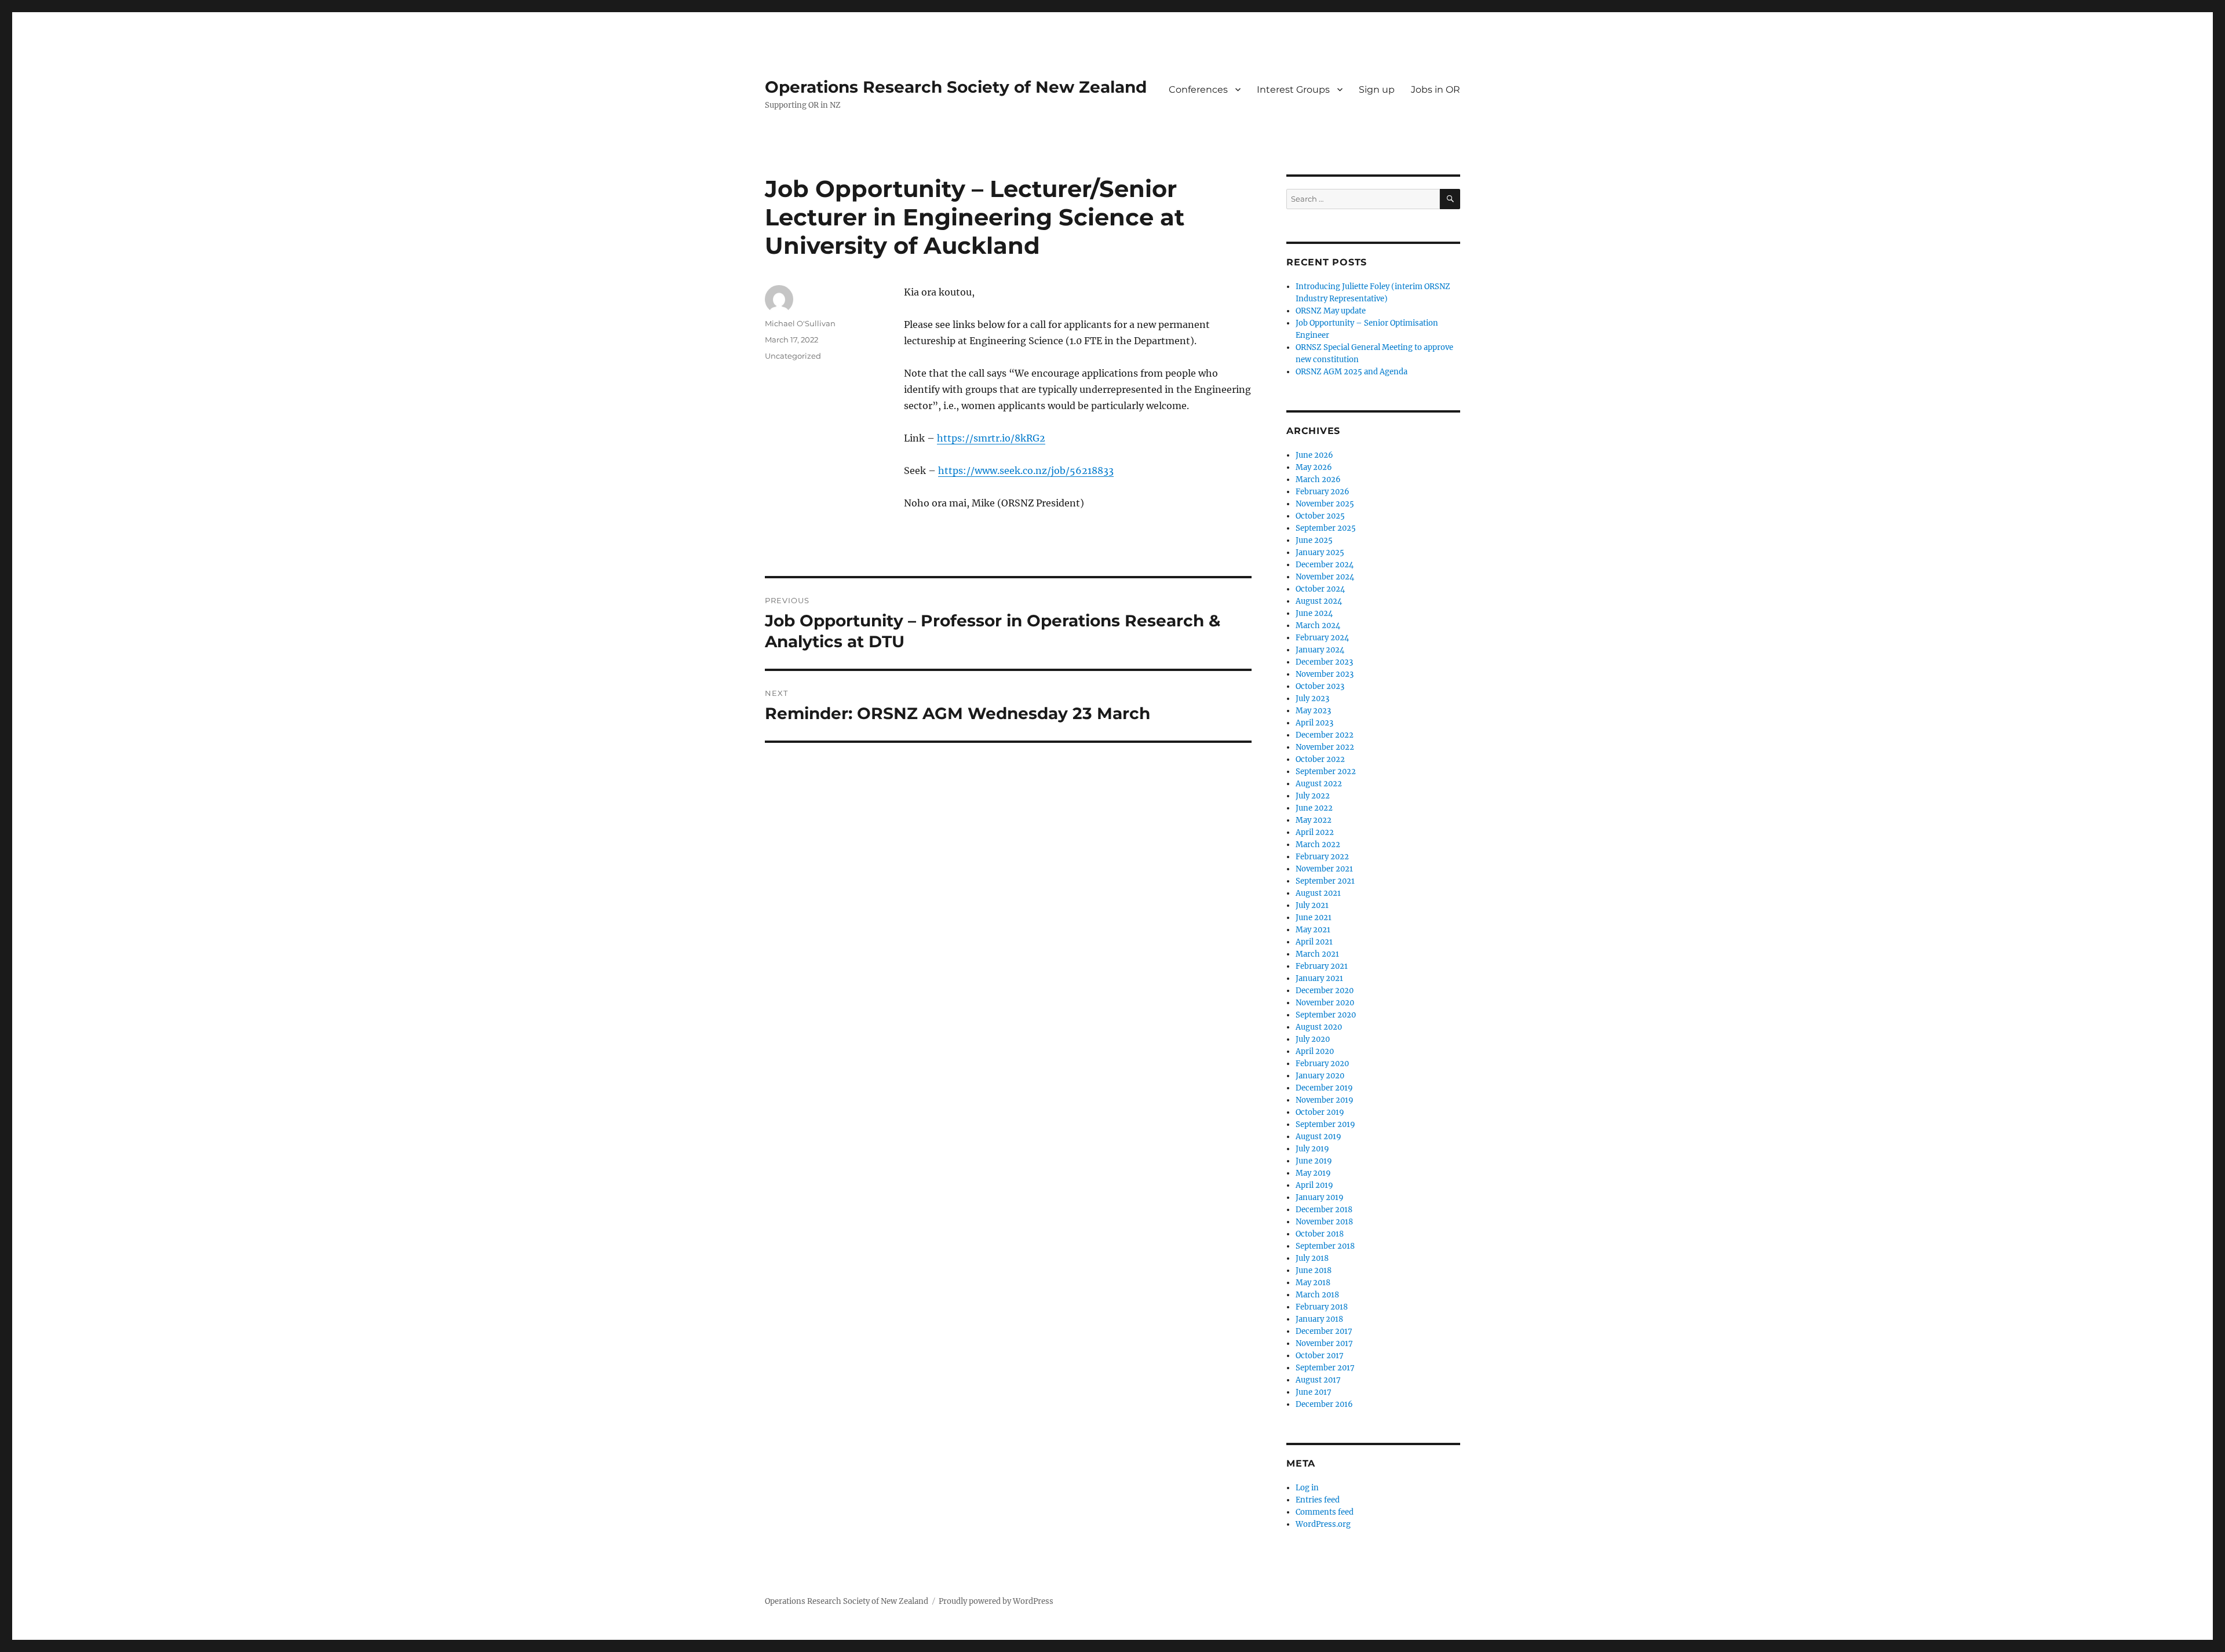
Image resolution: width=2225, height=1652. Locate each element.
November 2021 (1324, 869)
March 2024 (1318, 626)
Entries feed (1318, 1500)
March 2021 (1317, 954)
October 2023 (1320, 686)
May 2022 (1314, 820)
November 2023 (1325, 674)
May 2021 (1313, 930)
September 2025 (1326, 528)
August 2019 (1318, 1137)
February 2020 (1322, 1064)
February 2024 (1322, 638)
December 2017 (1324, 1331)
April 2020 (1315, 1051)
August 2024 (1319, 601)
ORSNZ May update (1331, 311)
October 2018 (1320, 1234)
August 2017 (1318, 1380)
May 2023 (1313, 711)
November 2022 (1325, 747)
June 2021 (1314, 918)
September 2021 (1325, 881)
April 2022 (1315, 832)
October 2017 (1320, 1356)
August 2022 (1319, 784)
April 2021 (1314, 942)
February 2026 (1323, 492)
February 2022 (1322, 857)
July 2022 (1313, 796)
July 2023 (1312, 699)
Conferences (1198, 90)
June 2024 (1314, 613)
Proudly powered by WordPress (996, 1601)
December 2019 (1324, 1088)
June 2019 (1314, 1161)
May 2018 (1313, 1283)
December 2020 (1325, 991)
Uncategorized (793, 356)
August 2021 (1318, 893)
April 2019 (1314, 1185)
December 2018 (1324, 1210)
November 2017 (1324, 1343)
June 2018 (1314, 1270)
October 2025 (1320, 516)
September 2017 (1325, 1368)
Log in (1307, 1488)
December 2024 (1325, 565)
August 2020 (1319, 1027)
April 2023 (1314, 723)
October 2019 (1320, 1112)
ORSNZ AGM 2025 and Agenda (1352, 372)
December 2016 (1324, 1404)
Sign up (1377, 90)
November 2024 (1325, 577)
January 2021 (1319, 978)
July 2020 (1313, 1039)
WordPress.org (1323, 1524)
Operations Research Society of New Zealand (956, 87)
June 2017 (1314, 1392)
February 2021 (1322, 966)
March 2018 (1317, 1295)
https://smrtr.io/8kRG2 (991, 438)
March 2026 (1318, 479)
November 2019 (1325, 1100)
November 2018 (1324, 1222)
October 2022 (1320, 759)
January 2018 (1319, 1319)
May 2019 (1313, 1173)
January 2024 (1320, 650)
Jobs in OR (1436, 90)
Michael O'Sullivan (800, 323)
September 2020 (1326, 1015)
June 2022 (1314, 808)
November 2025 (1325, 504)
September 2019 (1325, 1124)
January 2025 (1320, 553)
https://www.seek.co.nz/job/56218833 (1026, 471)
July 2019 (1312, 1149)
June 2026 (1314, 455)
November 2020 (1325, 1003)
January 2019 (1320, 1197)
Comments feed (1325, 1512)
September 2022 (1326, 772)
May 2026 (1314, 467)
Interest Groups (1293, 90)
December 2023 (1324, 662)
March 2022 (1318, 845)
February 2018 (1322, 1307)
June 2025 (1314, 540)
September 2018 (1325, 1246)
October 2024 (1320, 589)
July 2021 (1312, 905)
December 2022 (1325, 735)
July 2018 (1312, 1258)
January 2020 (1320, 1076)
